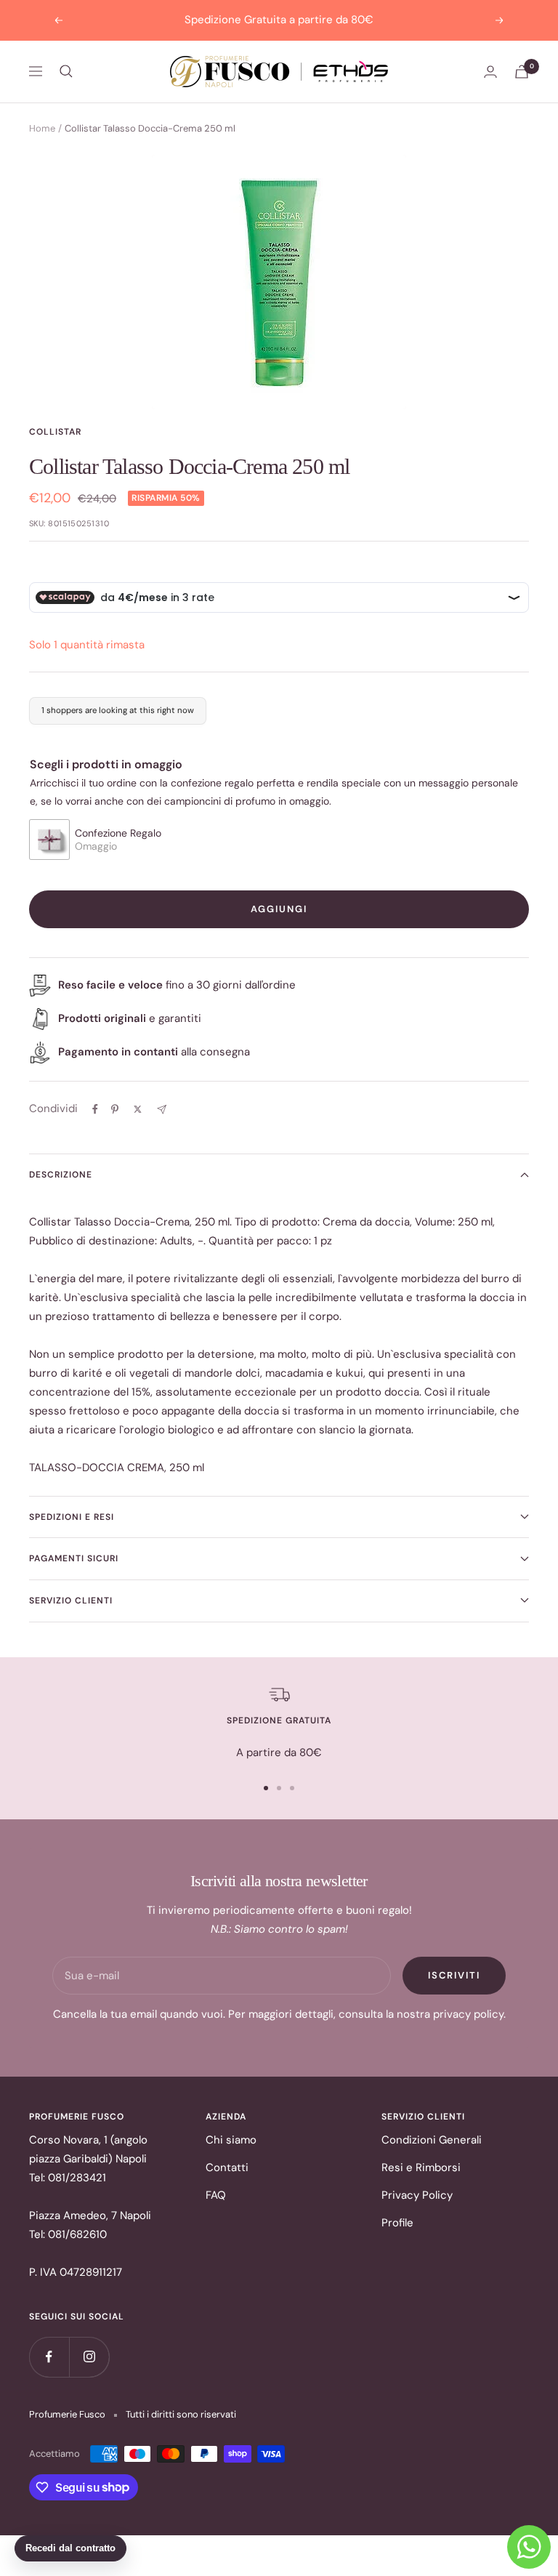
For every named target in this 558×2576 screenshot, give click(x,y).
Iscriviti (454, 1975)
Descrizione (61, 1175)
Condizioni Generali (432, 2140)
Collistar (55, 432)
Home (42, 128)
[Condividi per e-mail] (162, 1110)
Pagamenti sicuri (74, 1558)
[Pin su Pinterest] (115, 1109)
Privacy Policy (417, 2195)
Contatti (227, 2168)
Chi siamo (231, 2140)
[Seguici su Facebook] (49, 2357)
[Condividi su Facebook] (95, 1109)
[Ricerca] (66, 71)
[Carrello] (522, 72)
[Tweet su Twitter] (138, 1109)
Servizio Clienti (71, 1601)
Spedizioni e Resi (72, 1517)
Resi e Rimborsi (421, 2168)
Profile (397, 2223)
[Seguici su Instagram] (89, 2357)
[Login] (490, 72)
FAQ (216, 2195)
